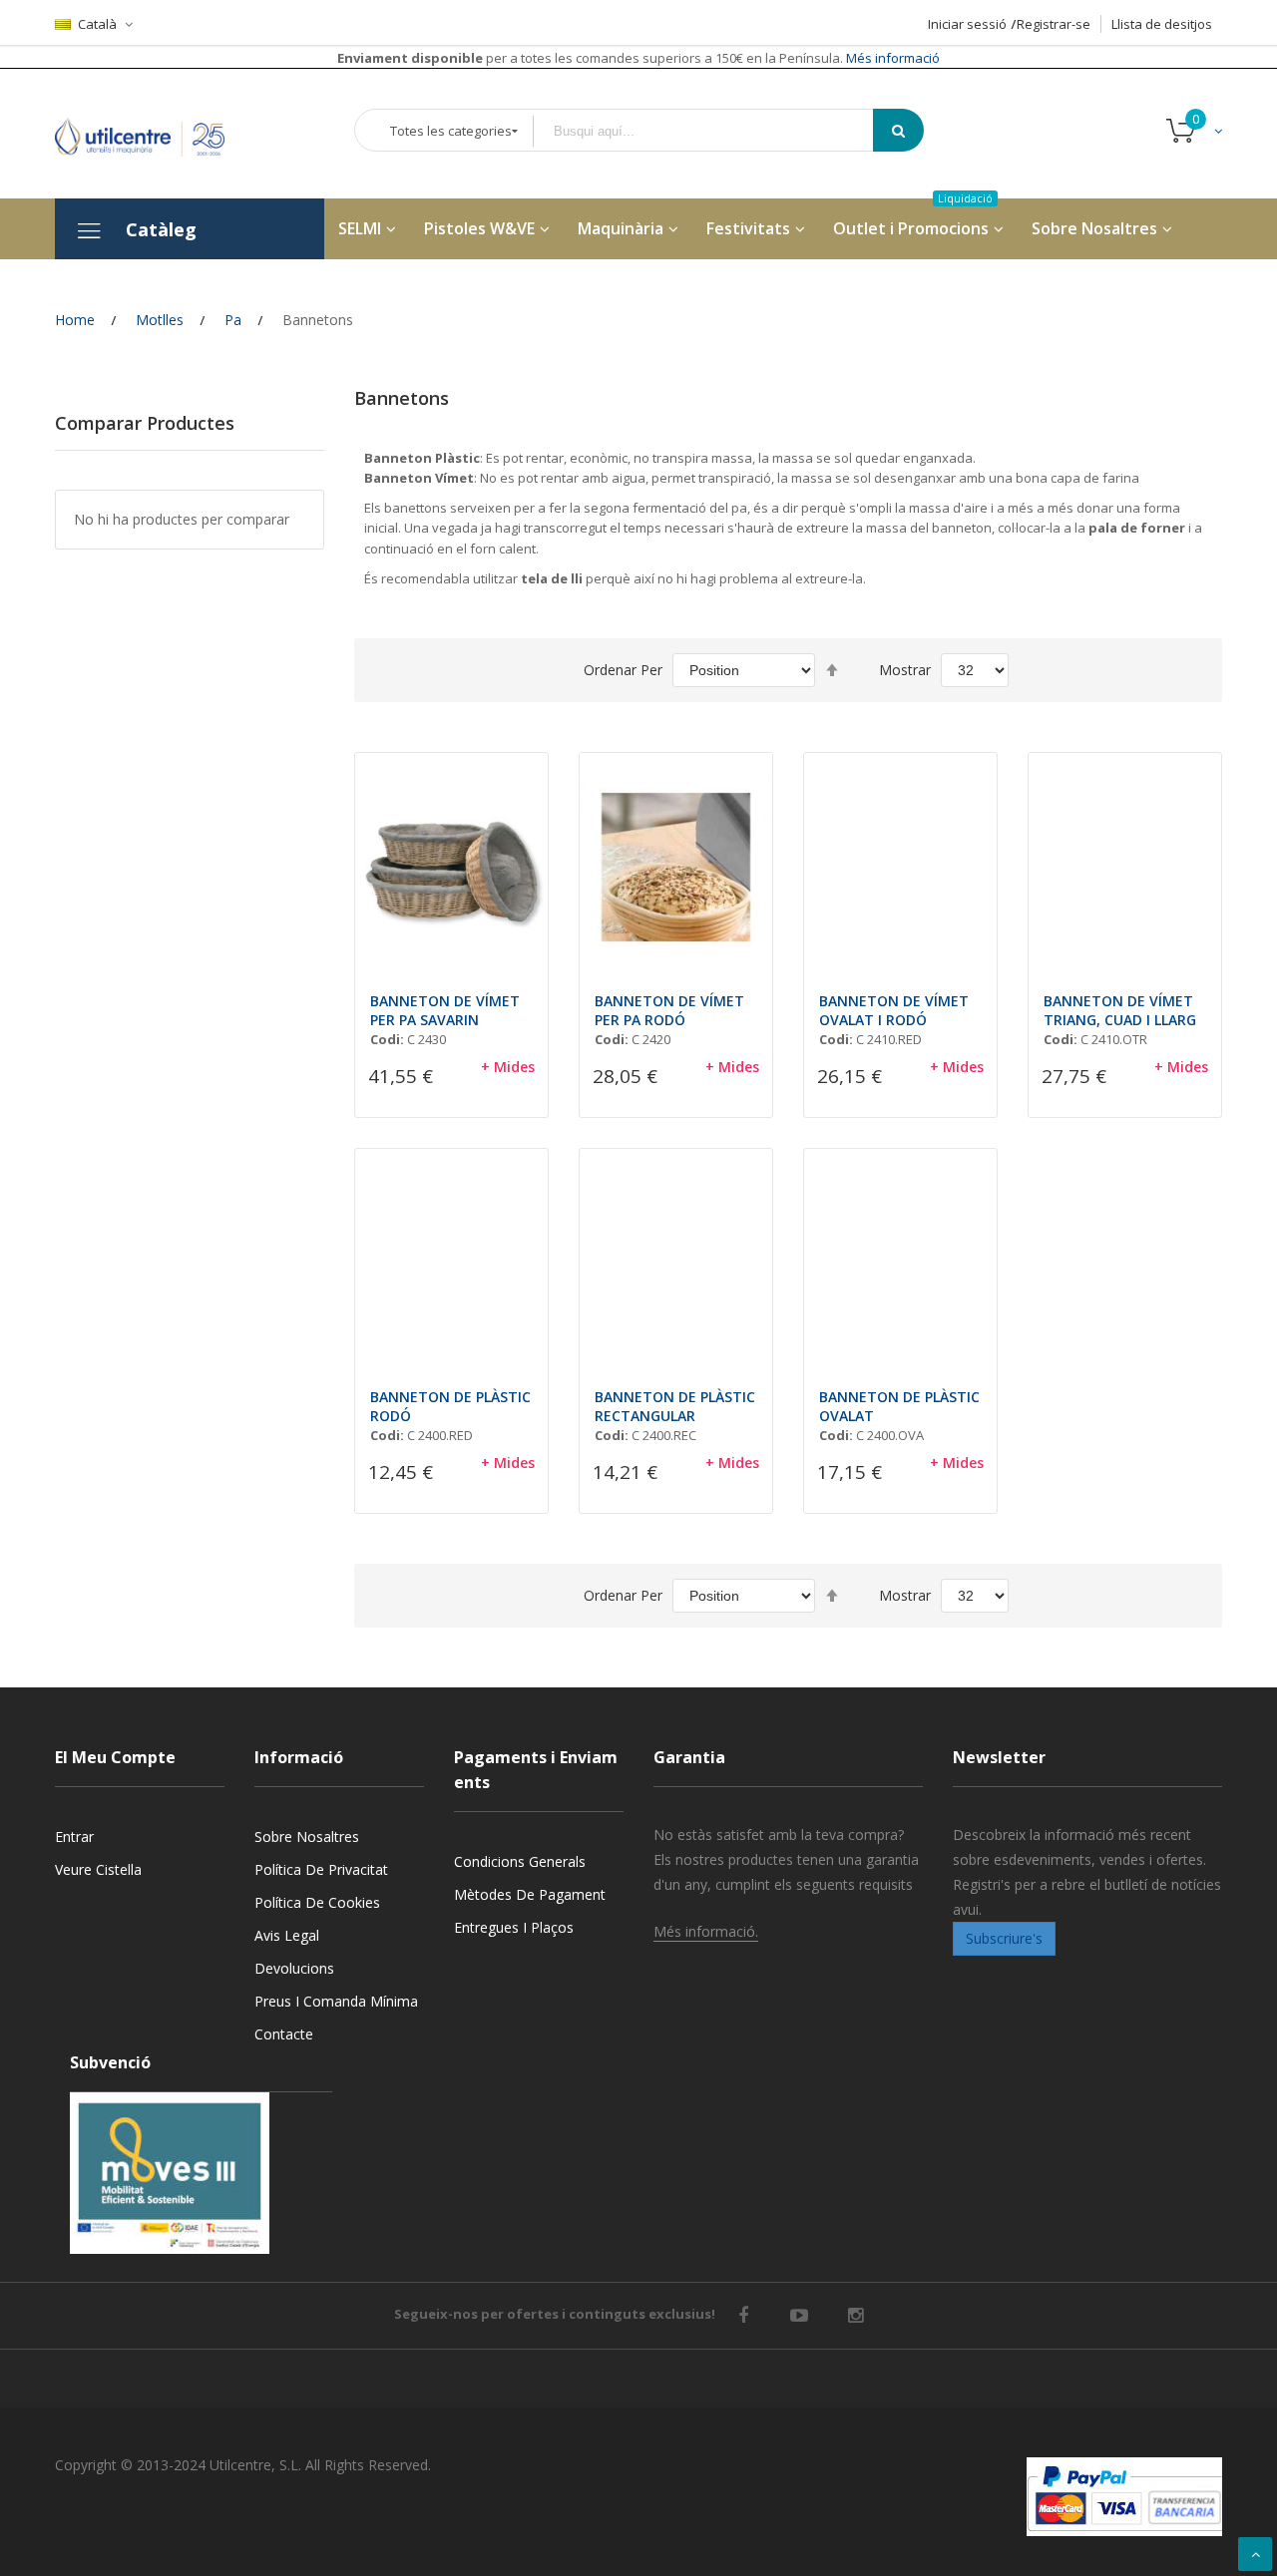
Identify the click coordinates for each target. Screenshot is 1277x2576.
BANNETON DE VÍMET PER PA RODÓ (669, 1010)
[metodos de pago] (1124, 2497)
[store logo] (155, 133)
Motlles (160, 320)
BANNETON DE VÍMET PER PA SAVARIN (445, 1010)
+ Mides (508, 1067)
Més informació (891, 58)
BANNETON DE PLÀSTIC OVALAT (899, 1406)
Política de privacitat (321, 1869)
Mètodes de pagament (530, 1894)
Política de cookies (317, 1902)
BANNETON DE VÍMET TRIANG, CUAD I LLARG (1120, 1010)
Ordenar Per (623, 670)
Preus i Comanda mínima (336, 2001)
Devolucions (294, 1968)
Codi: (387, 1039)
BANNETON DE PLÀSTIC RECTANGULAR (675, 1406)
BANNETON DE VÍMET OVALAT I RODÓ (894, 1010)
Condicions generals (520, 1861)
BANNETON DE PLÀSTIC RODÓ (450, 1406)
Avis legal (287, 1935)
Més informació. (706, 1931)
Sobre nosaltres (307, 1837)
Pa (233, 320)
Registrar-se (1054, 24)
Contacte (284, 2034)
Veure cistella (98, 1869)
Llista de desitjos (1162, 24)
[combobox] (717, 131)
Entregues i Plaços (514, 1927)
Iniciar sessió (967, 24)
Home (75, 320)
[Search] (898, 130)
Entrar (74, 1837)
